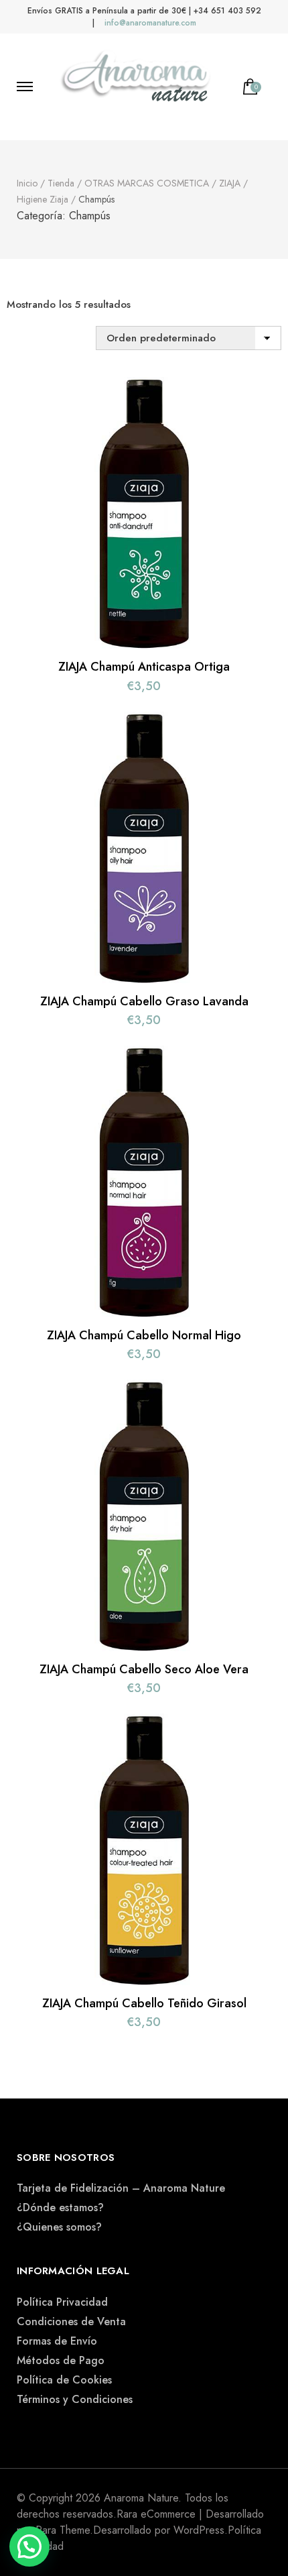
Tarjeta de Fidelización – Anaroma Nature (121, 2188)
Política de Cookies (64, 2380)
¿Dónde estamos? (60, 2207)
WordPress (199, 2530)
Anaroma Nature (141, 2498)
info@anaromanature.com (150, 23)
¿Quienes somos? (59, 2227)
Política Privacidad (62, 2302)
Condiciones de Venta (71, 2321)
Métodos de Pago (61, 2360)
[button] (29, 2546)
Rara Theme (63, 2530)
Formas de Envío (57, 2341)
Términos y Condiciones (75, 2399)
